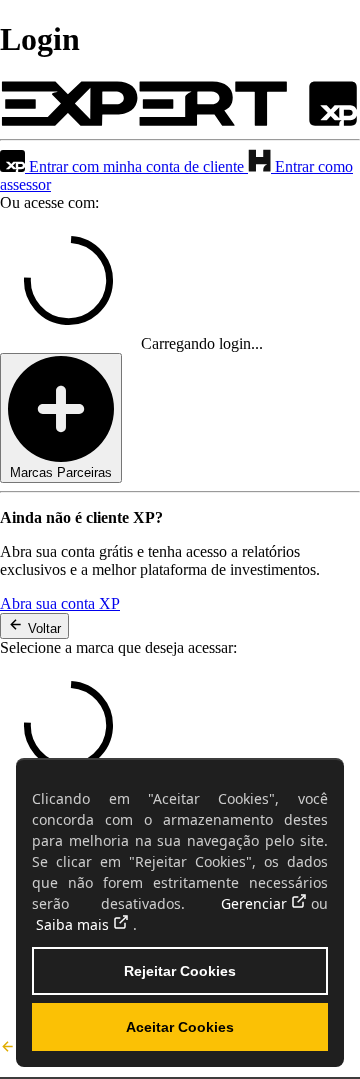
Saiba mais (72, 924)
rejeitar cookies (180, 971)
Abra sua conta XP (60, 603)
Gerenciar (254, 903)
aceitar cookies (180, 1027)
